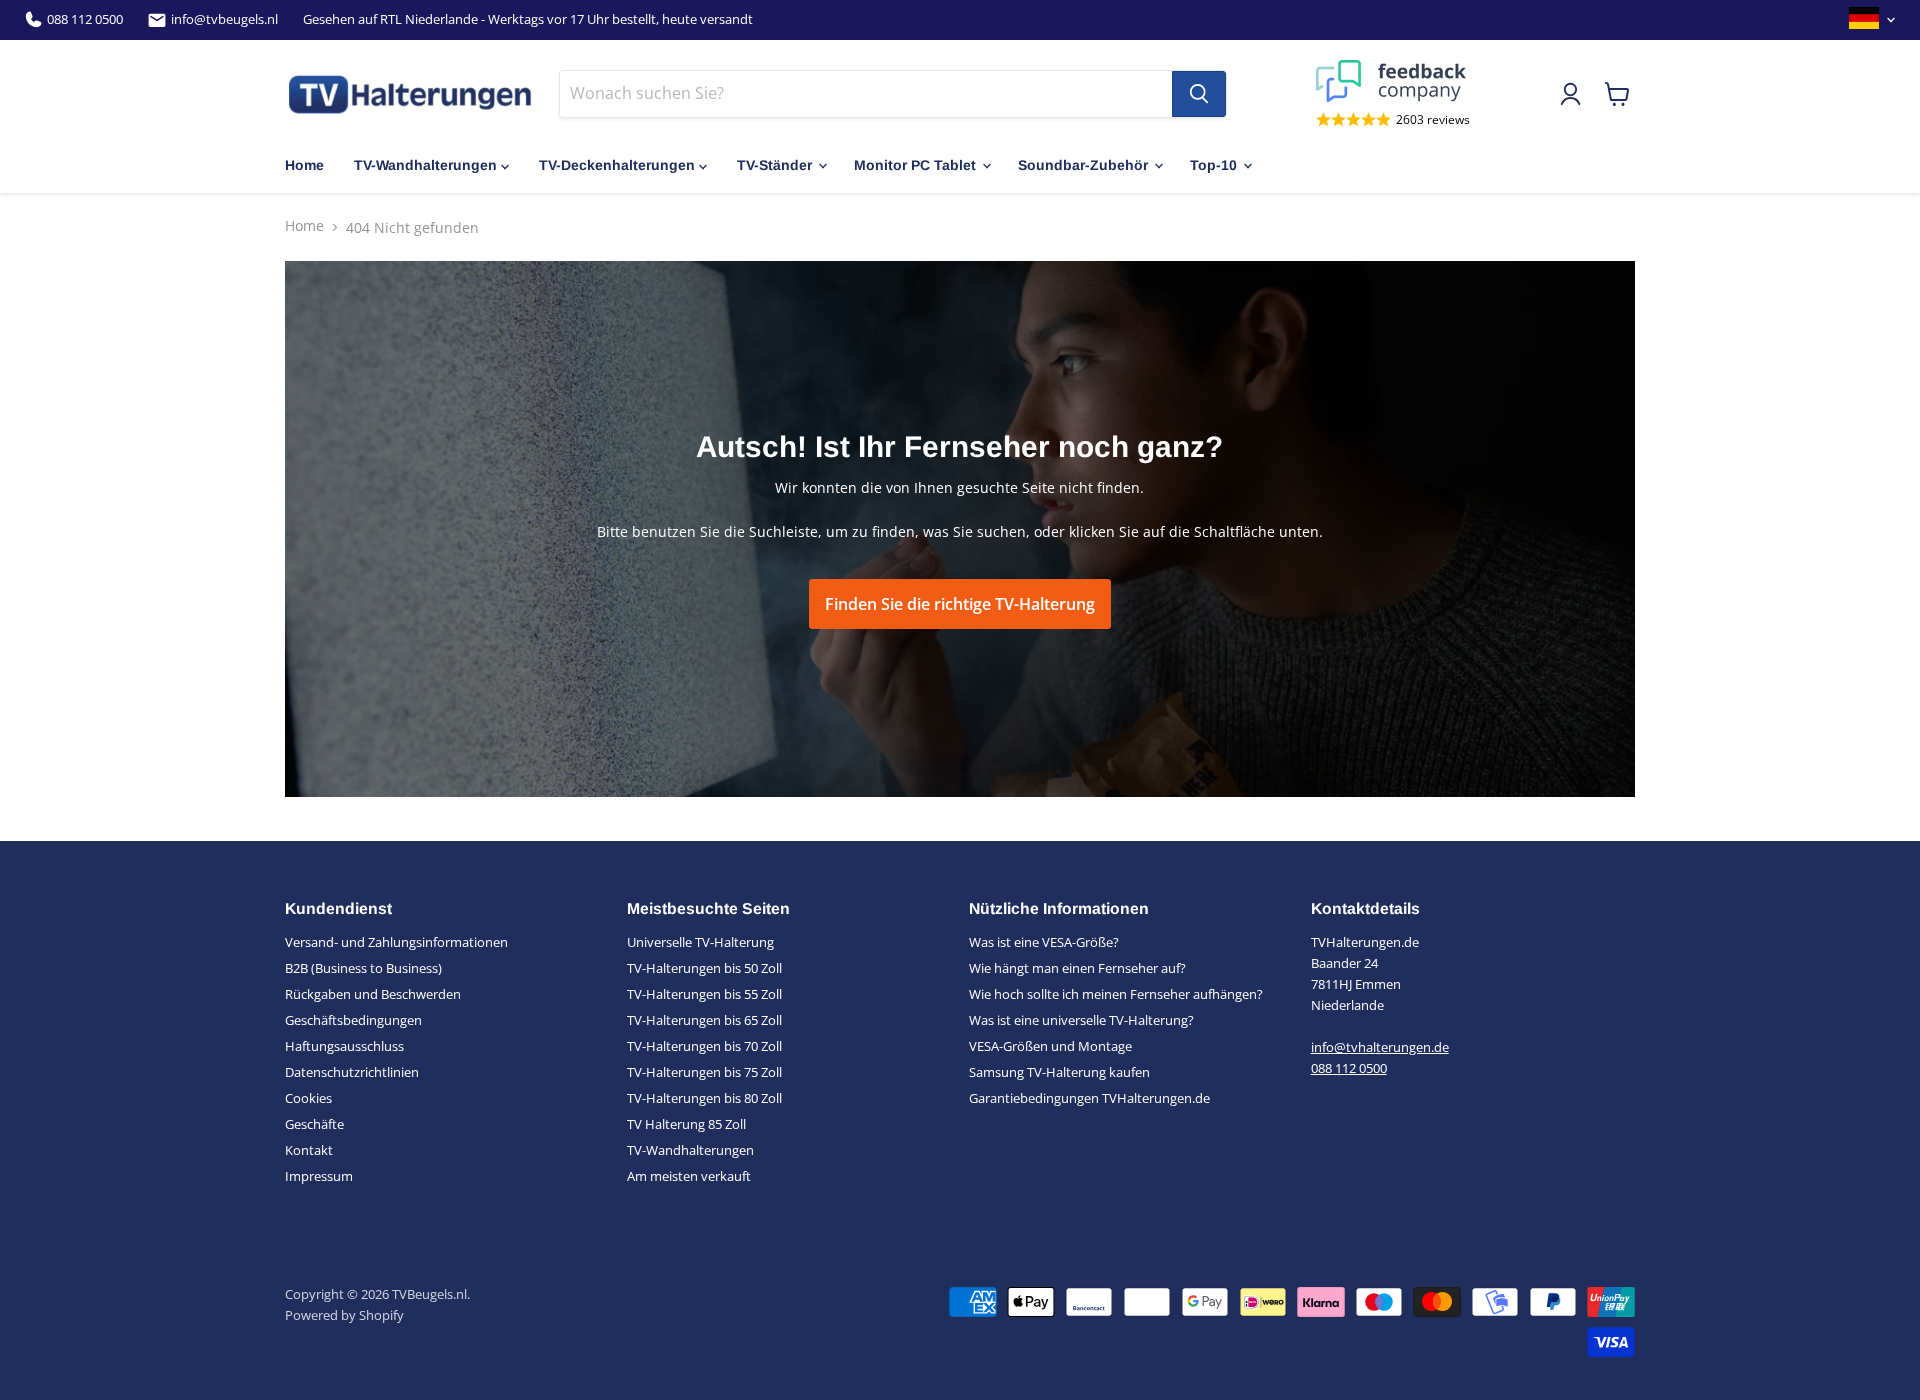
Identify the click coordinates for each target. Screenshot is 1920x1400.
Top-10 (1213, 165)
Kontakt (309, 1150)
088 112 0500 (85, 19)
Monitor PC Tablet (915, 165)
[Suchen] (1199, 94)
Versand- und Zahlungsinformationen (396, 942)
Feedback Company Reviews (1393, 81)
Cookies (308, 1098)
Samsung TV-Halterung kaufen (1059, 1072)
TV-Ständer (774, 165)
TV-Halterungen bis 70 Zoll (704, 1046)
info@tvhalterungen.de (1380, 1047)
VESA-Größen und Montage (1050, 1046)
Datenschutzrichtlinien (352, 1072)
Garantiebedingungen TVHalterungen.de (1089, 1098)
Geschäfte (314, 1124)
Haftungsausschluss (344, 1046)
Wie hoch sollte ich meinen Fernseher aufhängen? (1116, 994)
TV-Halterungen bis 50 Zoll (704, 968)
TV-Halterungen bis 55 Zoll (704, 994)
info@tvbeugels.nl (224, 19)
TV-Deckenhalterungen (617, 165)
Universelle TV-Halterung (700, 942)
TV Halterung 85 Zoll (686, 1124)
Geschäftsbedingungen (353, 1020)
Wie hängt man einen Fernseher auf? (1077, 968)
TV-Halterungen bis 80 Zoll (704, 1098)
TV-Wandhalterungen (425, 165)
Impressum (319, 1176)
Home (304, 165)
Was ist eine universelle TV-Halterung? (1081, 1020)
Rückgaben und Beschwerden (373, 994)
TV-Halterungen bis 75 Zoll (704, 1072)
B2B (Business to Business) (363, 968)
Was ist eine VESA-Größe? (1044, 942)
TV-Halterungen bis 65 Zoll (704, 1020)
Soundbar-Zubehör (1083, 165)
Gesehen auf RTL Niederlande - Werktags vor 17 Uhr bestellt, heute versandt (528, 19)
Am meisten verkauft (689, 1176)
